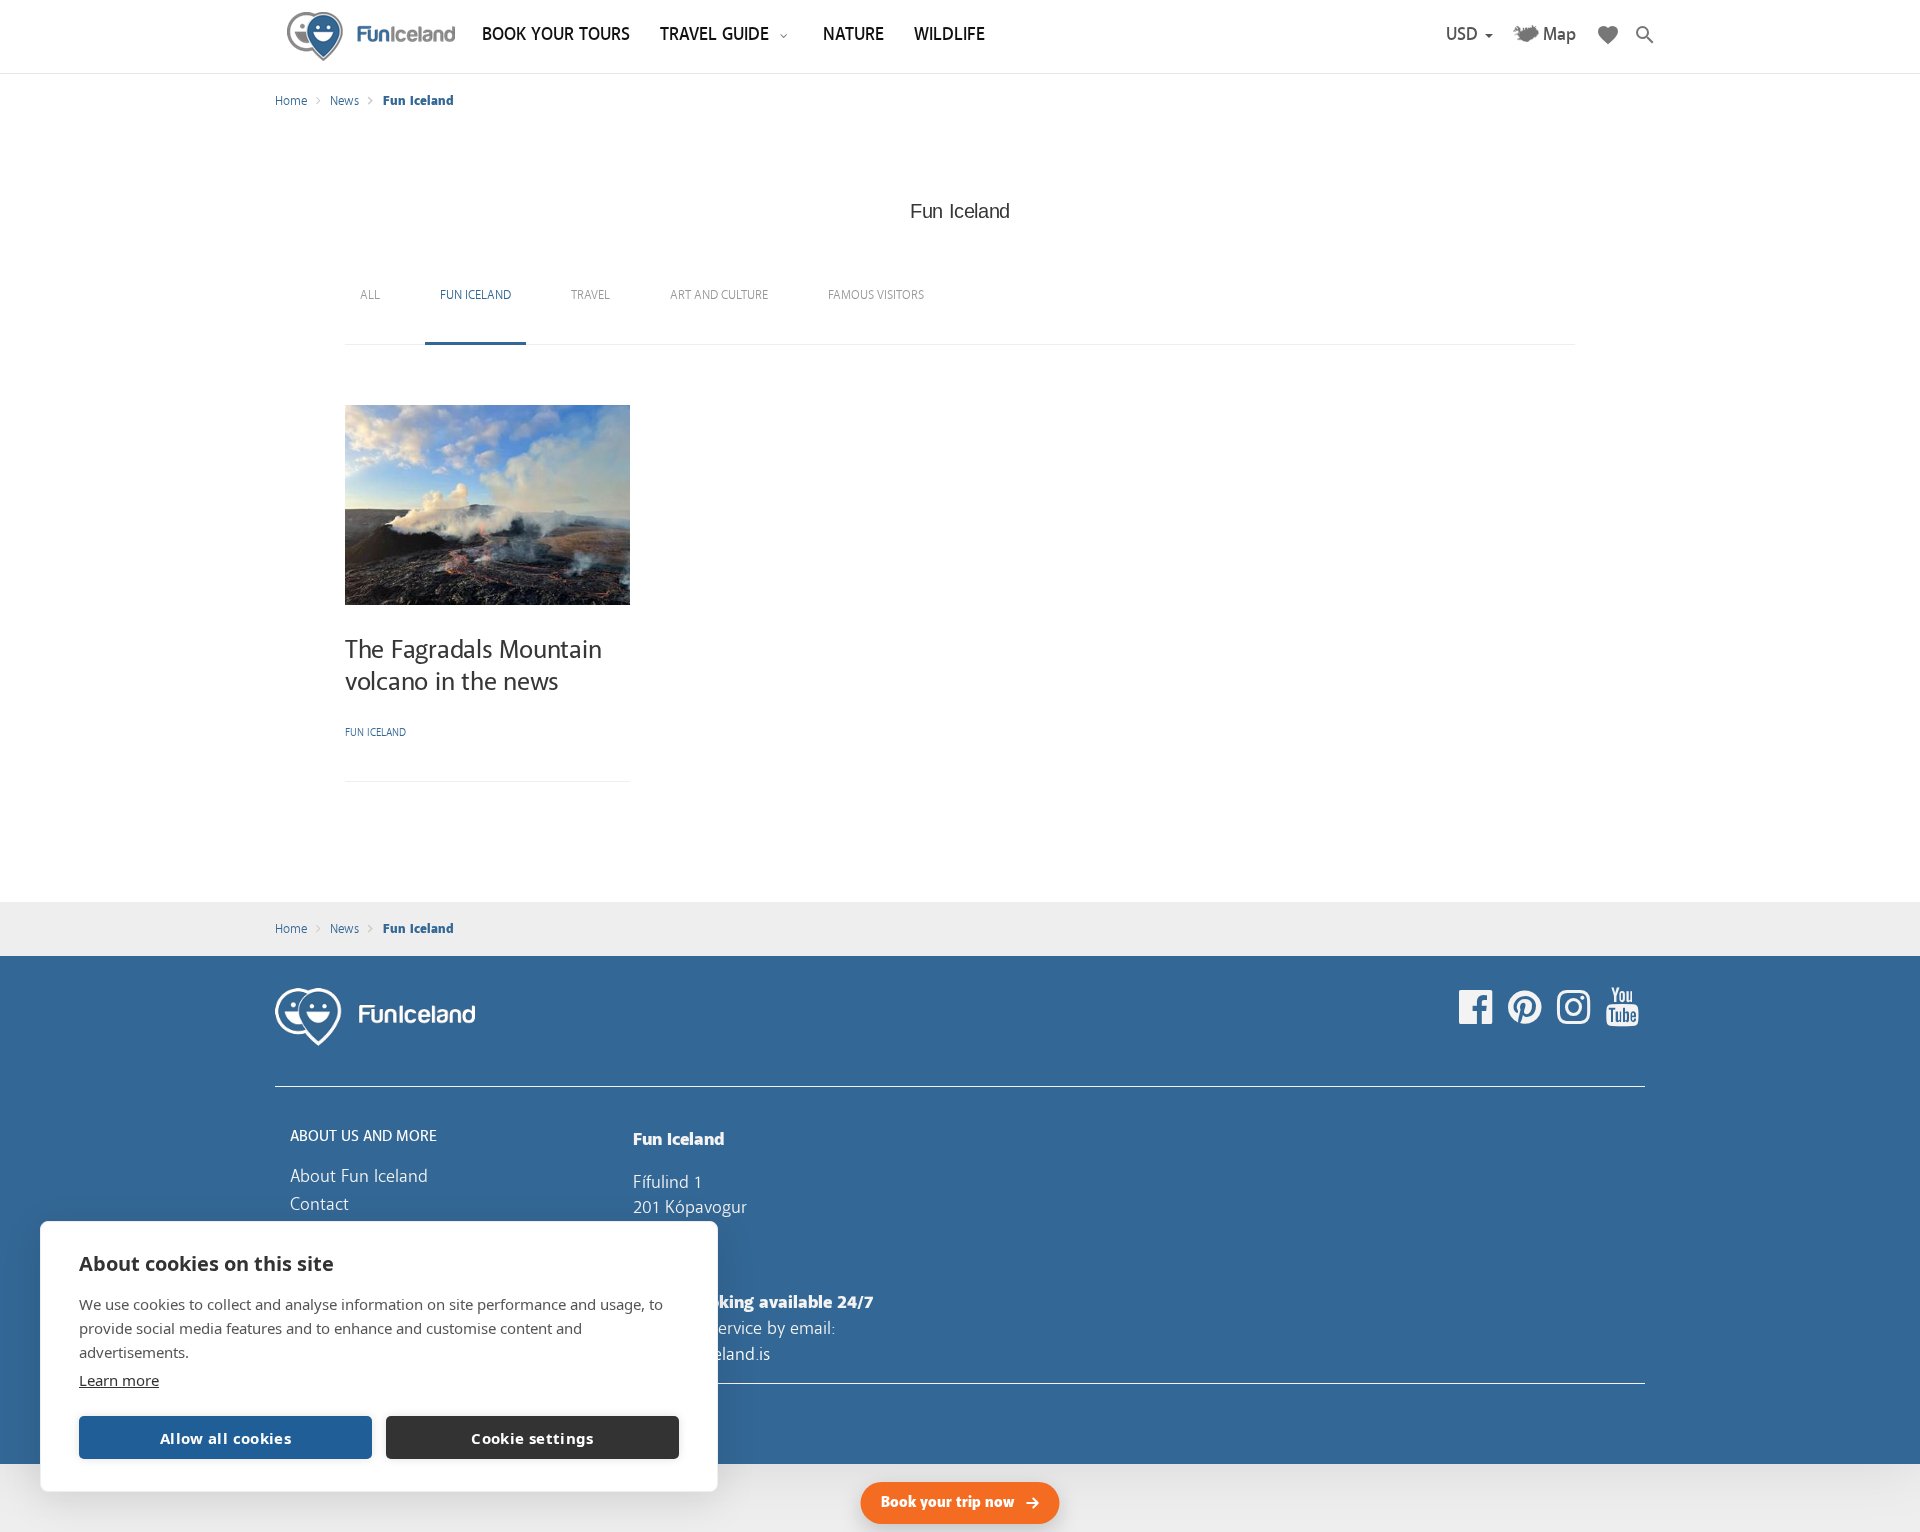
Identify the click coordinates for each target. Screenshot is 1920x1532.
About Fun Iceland (359, 1176)
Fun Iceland (371, 36)
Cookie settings (532, 1438)
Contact (319, 1204)
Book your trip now (947, 1503)
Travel (590, 295)
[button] (1469, 35)
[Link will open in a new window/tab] (1478, 1008)
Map (1559, 34)
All (370, 295)
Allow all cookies (225, 1438)
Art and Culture (719, 295)
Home (291, 101)
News (344, 101)
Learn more (119, 1380)
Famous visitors (876, 295)
